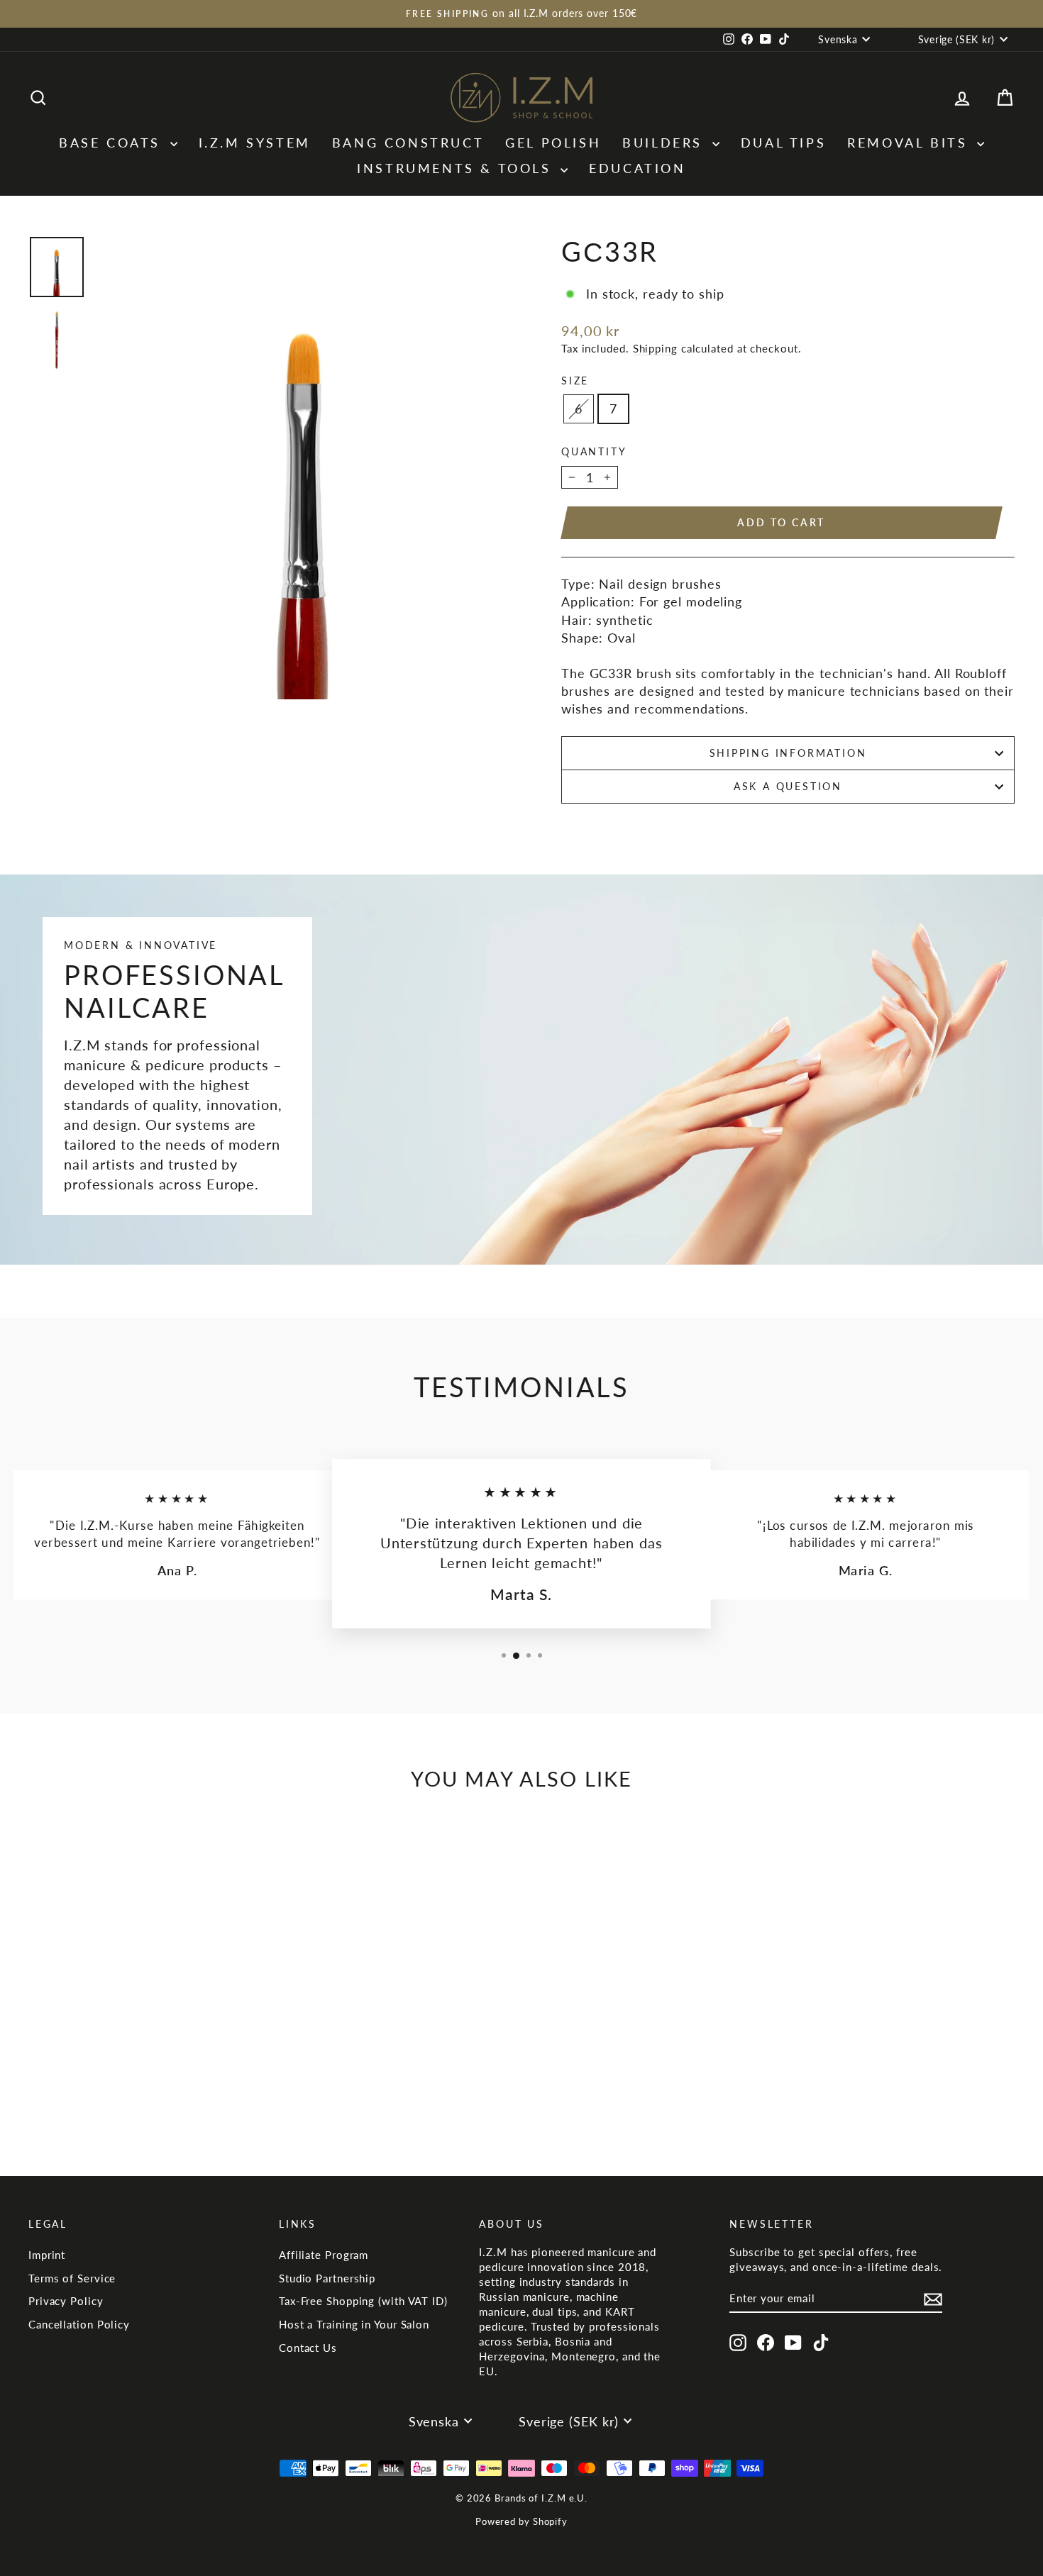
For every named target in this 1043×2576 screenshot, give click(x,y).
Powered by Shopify (521, 2521)
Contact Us (308, 2348)
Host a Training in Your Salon (354, 2324)
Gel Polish (553, 143)
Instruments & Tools (457, 168)
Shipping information (788, 753)
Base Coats (113, 143)
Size (575, 381)
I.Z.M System (255, 143)
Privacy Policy (66, 2301)
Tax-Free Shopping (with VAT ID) (363, 2301)
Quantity (594, 451)
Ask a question (788, 786)
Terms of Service (72, 2278)
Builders (665, 143)
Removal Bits (910, 143)
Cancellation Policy (79, 2324)
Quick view (146, 2045)
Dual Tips (783, 143)
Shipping (655, 348)
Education (637, 168)
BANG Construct (408, 143)
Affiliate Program (324, 2255)
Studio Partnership (327, 2278)
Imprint (47, 2255)
